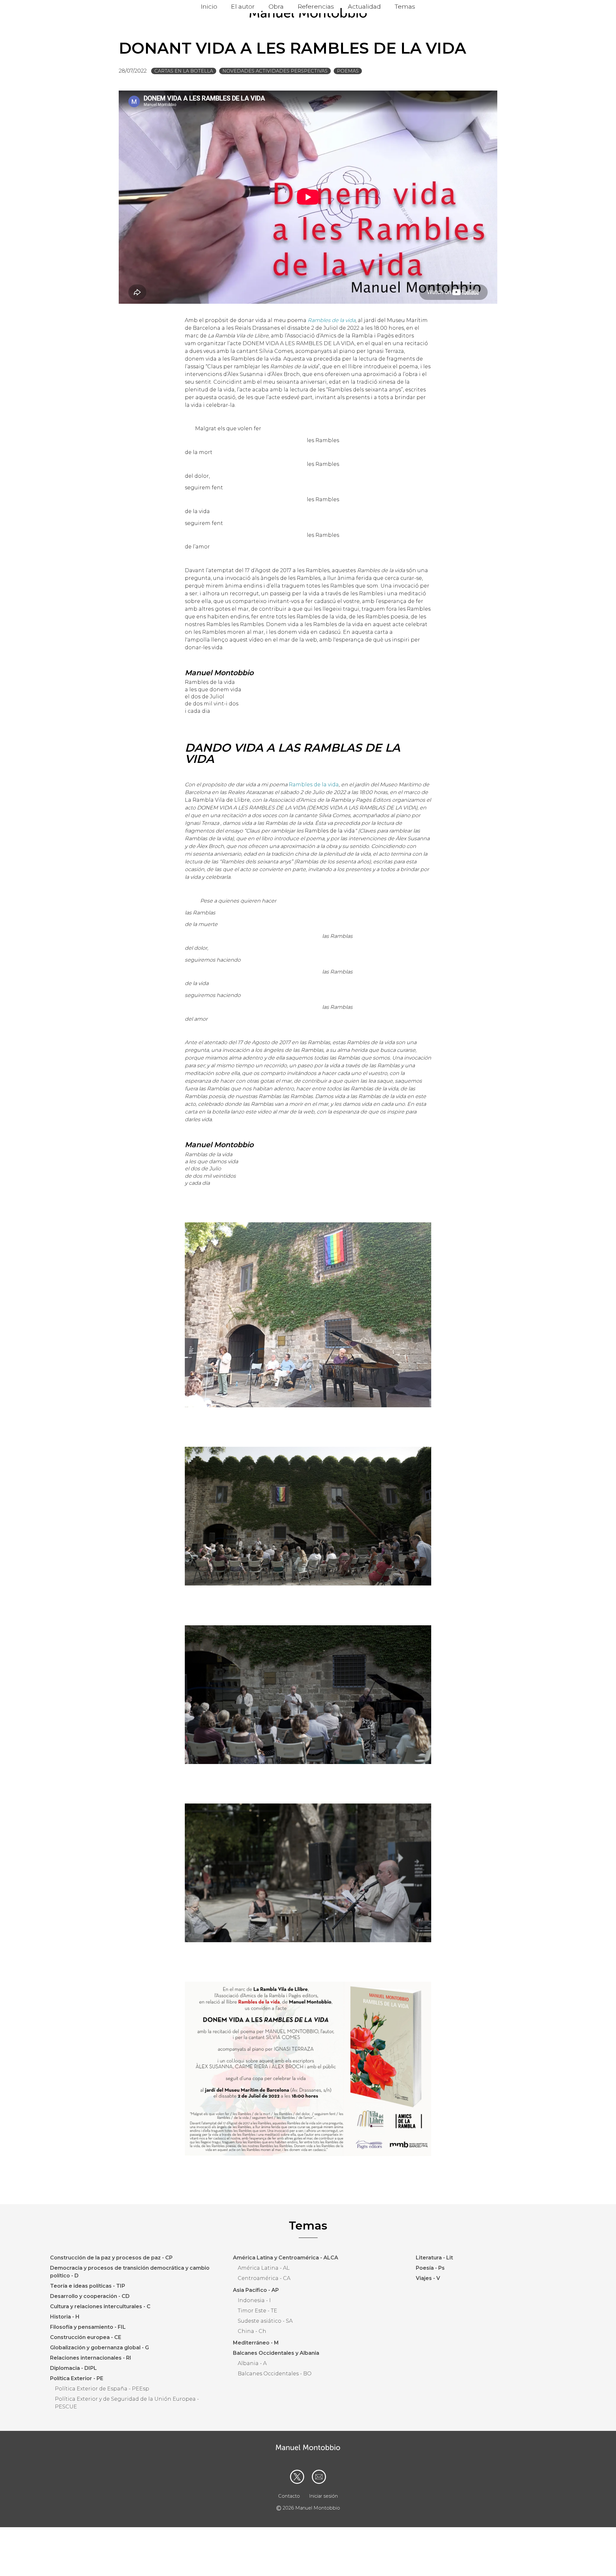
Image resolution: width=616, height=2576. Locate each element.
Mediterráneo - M (256, 2343)
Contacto (289, 2496)
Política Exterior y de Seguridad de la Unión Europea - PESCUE (127, 2403)
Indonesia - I (254, 2300)
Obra (276, 6)
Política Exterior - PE (77, 2378)
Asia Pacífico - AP (256, 2290)
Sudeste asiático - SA (265, 2321)
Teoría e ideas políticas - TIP (88, 2286)
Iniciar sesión (323, 2496)
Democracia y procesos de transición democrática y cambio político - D (130, 2272)
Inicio (209, 6)
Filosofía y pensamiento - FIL (88, 2327)
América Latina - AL (264, 2268)
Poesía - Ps (430, 2268)
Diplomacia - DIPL (73, 2368)
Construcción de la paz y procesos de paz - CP (111, 2258)
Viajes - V (428, 2278)
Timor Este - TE (257, 2311)
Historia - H (65, 2317)
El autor (243, 6)
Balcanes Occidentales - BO (275, 2374)
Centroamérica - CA (264, 2278)
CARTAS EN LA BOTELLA (184, 71)
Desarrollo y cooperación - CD (90, 2296)
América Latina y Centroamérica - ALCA (286, 2258)
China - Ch (252, 2331)
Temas (405, 6)
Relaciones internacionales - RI (91, 2358)
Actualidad (364, 6)
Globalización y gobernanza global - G (99, 2348)
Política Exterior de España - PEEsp (102, 2389)
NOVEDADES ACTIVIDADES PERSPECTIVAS (275, 71)
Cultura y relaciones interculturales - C (100, 2306)
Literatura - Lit (434, 2258)
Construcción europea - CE (86, 2337)
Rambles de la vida (314, 785)
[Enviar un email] (319, 2477)
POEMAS (348, 71)
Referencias (316, 6)
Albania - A (252, 2363)
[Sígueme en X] (297, 2477)
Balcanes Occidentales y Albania (276, 2353)
